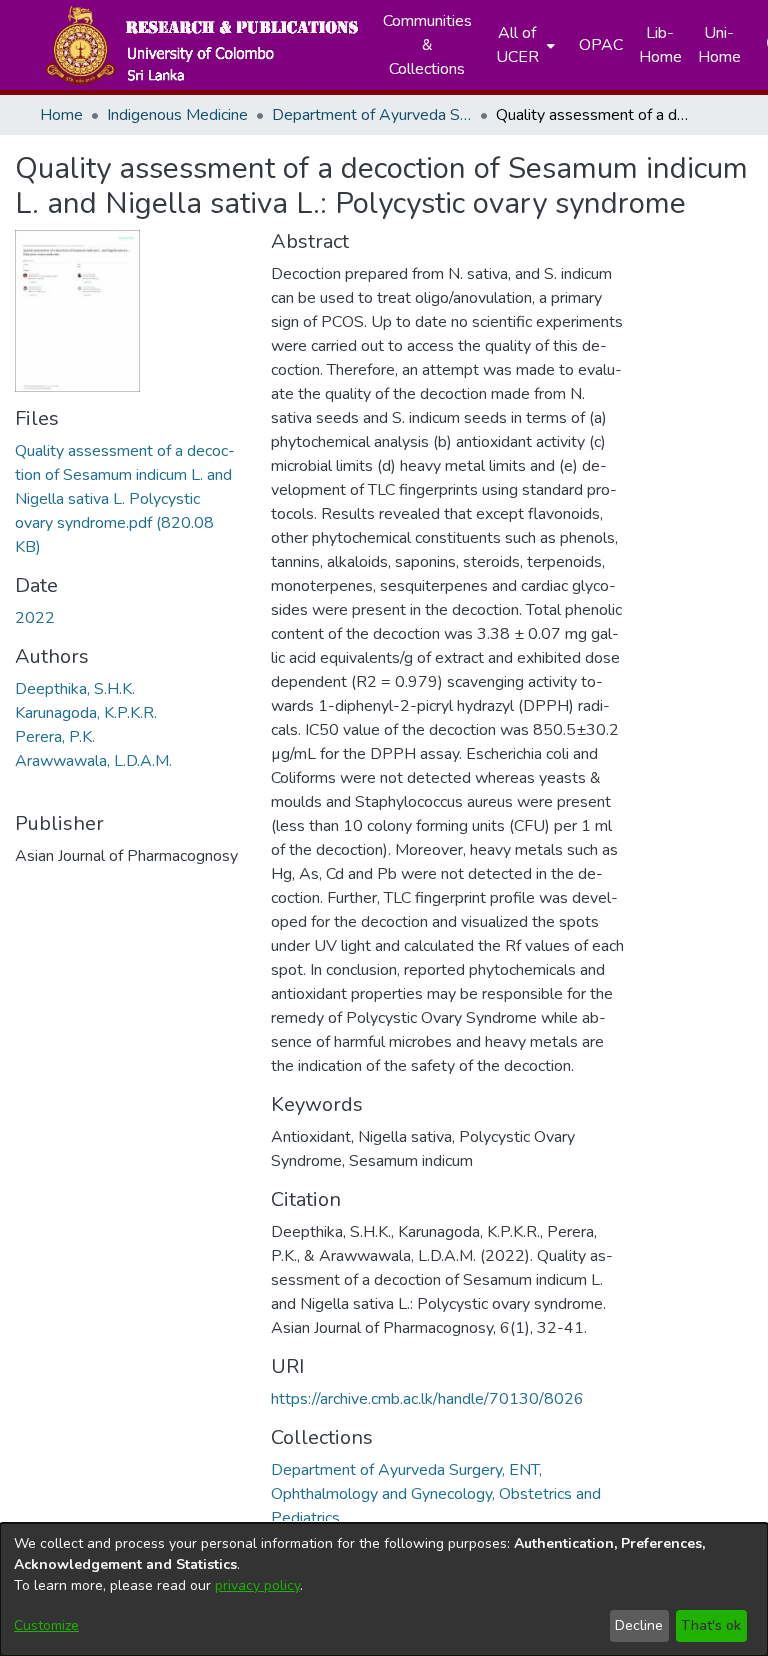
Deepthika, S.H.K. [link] (75, 689)
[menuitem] (523, 45)
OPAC (601, 45)
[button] (201, 45)
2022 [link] (35, 618)
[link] (125, 499)
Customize (46, 1625)
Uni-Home (719, 45)
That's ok (711, 1625)
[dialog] (384, 1589)
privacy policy (257, 1585)
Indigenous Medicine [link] (177, 115)
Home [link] (61, 115)
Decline (639, 1625)
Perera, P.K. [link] (55, 737)
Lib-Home (660, 45)
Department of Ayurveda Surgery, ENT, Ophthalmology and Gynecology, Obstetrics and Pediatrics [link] (372, 115)
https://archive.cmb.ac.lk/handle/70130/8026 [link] (427, 1399)
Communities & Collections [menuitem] (427, 45)
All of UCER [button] (517, 45)
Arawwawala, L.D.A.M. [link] (93, 761)
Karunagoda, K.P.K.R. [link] (86, 713)
